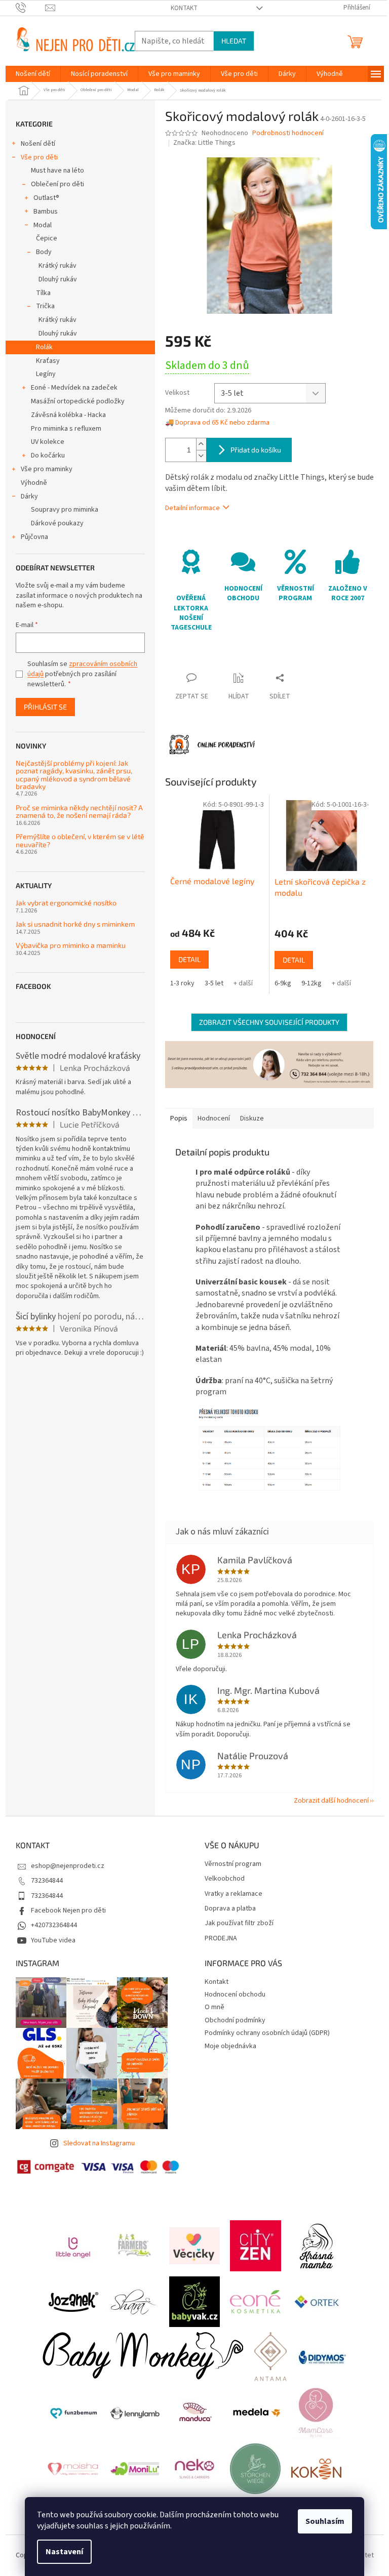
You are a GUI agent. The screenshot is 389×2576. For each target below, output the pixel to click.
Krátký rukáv (57, 266)
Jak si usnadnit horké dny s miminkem (75, 924)
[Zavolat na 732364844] (31, 8)
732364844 (47, 1881)
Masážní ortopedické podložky (78, 401)
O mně (215, 2007)
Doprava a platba (230, 1909)
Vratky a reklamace (234, 1894)
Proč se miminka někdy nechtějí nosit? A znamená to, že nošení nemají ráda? (79, 812)
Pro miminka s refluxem (66, 429)
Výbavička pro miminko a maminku (71, 945)
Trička (45, 306)
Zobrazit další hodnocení (331, 1801)
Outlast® (46, 198)
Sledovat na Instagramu (99, 2143)
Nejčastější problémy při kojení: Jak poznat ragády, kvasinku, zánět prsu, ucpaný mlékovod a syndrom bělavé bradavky (74, 775)
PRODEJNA (221, 1939)
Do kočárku (48, 455)
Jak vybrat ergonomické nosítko (66, 903)
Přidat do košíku (256, 450)
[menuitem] (33, 74)
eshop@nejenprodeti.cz (68, 1866)
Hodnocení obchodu (235, 1995)
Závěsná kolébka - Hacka (68, 415)
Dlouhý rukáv (58, 279)
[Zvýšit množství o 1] (201, 444)
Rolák (44, 347)
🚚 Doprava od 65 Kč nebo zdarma (217, 423)
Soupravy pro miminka (65, 510)
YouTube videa (53, 1940)
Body (44, 252)
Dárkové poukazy (57, 523)
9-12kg (312, 983)
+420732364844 (54, 1925)
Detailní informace (192, 508)
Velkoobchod (225, 1879)
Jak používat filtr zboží (239, 1923)
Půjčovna (34, 537)
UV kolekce (48, 442)
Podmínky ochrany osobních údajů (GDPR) (267, 2033)
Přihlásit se (45, 707)
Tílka (43, 293)
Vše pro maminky (47, 469)
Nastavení (64, 2552)
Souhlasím (325, 2521)
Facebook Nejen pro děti (68, 1910)
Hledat (234, 41)
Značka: (204, 143)
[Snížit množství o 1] (201, 456)
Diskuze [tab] (252, 1118)
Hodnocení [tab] (214, 1118)
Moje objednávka (230, 2046)
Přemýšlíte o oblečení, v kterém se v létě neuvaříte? (80, 840)
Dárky (29, 496)
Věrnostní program (233, 1864)
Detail (189, 959)
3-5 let (214, 983)
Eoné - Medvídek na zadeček (74, 388)
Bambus (46, 212)
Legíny (46, 374)
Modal (43, 225)
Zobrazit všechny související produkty (269, 1022)
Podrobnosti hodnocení (288, 133)
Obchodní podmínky (235, 2020)
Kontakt (184, 8)
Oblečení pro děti (57, 184)
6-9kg (283, 983)
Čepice (47, 238)
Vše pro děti (39, 157)
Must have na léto (57, 171)
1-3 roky (182, 983)
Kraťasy (48, 361)
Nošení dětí (38, 144)
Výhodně (34, 483)
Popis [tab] (179, 1118)
